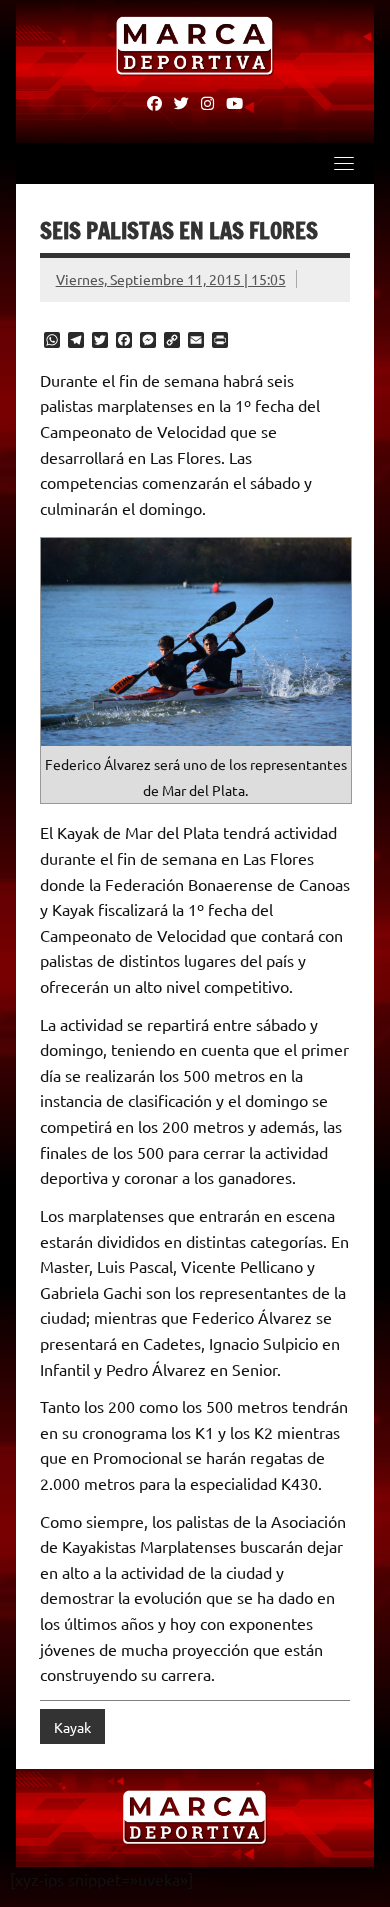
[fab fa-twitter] (181, 102)
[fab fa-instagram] (207, 102)
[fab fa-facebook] (154, 102)
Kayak (72, 1727)
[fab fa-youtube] (234, 102)
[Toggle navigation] (344, 163)
